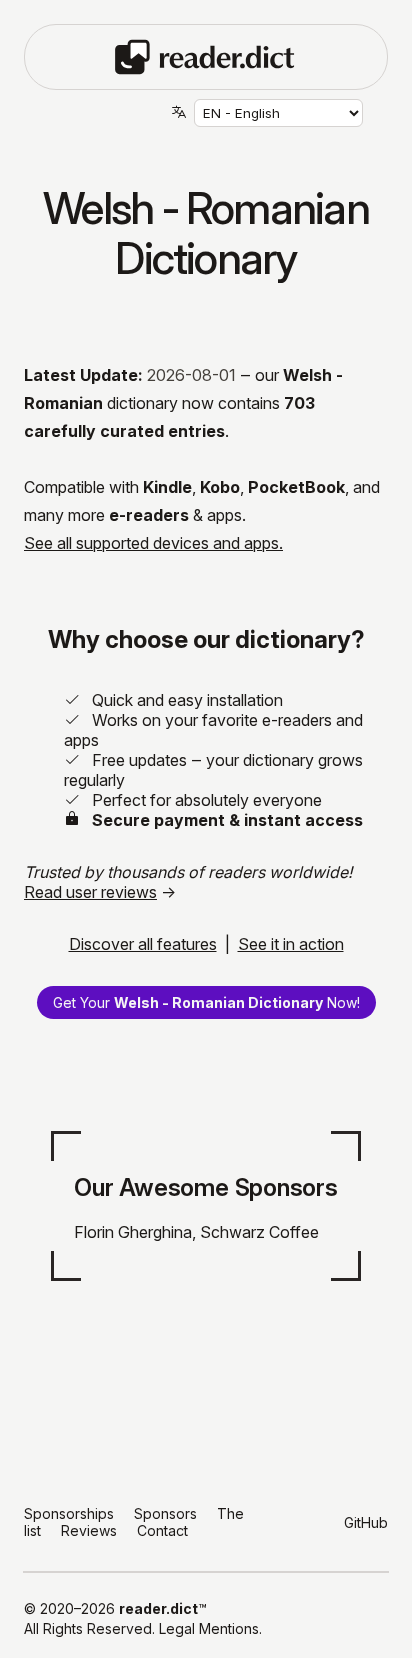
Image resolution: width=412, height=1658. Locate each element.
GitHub (366, 1522)
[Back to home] (205, 55)
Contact (162, 1530)
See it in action (291, 944)
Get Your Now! (206, 1002)
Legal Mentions (209, 1628)
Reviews (89, 1530)
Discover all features (143, 944)
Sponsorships (69, 1513)
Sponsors (165, 1513)
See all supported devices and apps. (153, 543)
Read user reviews (90, 892)
